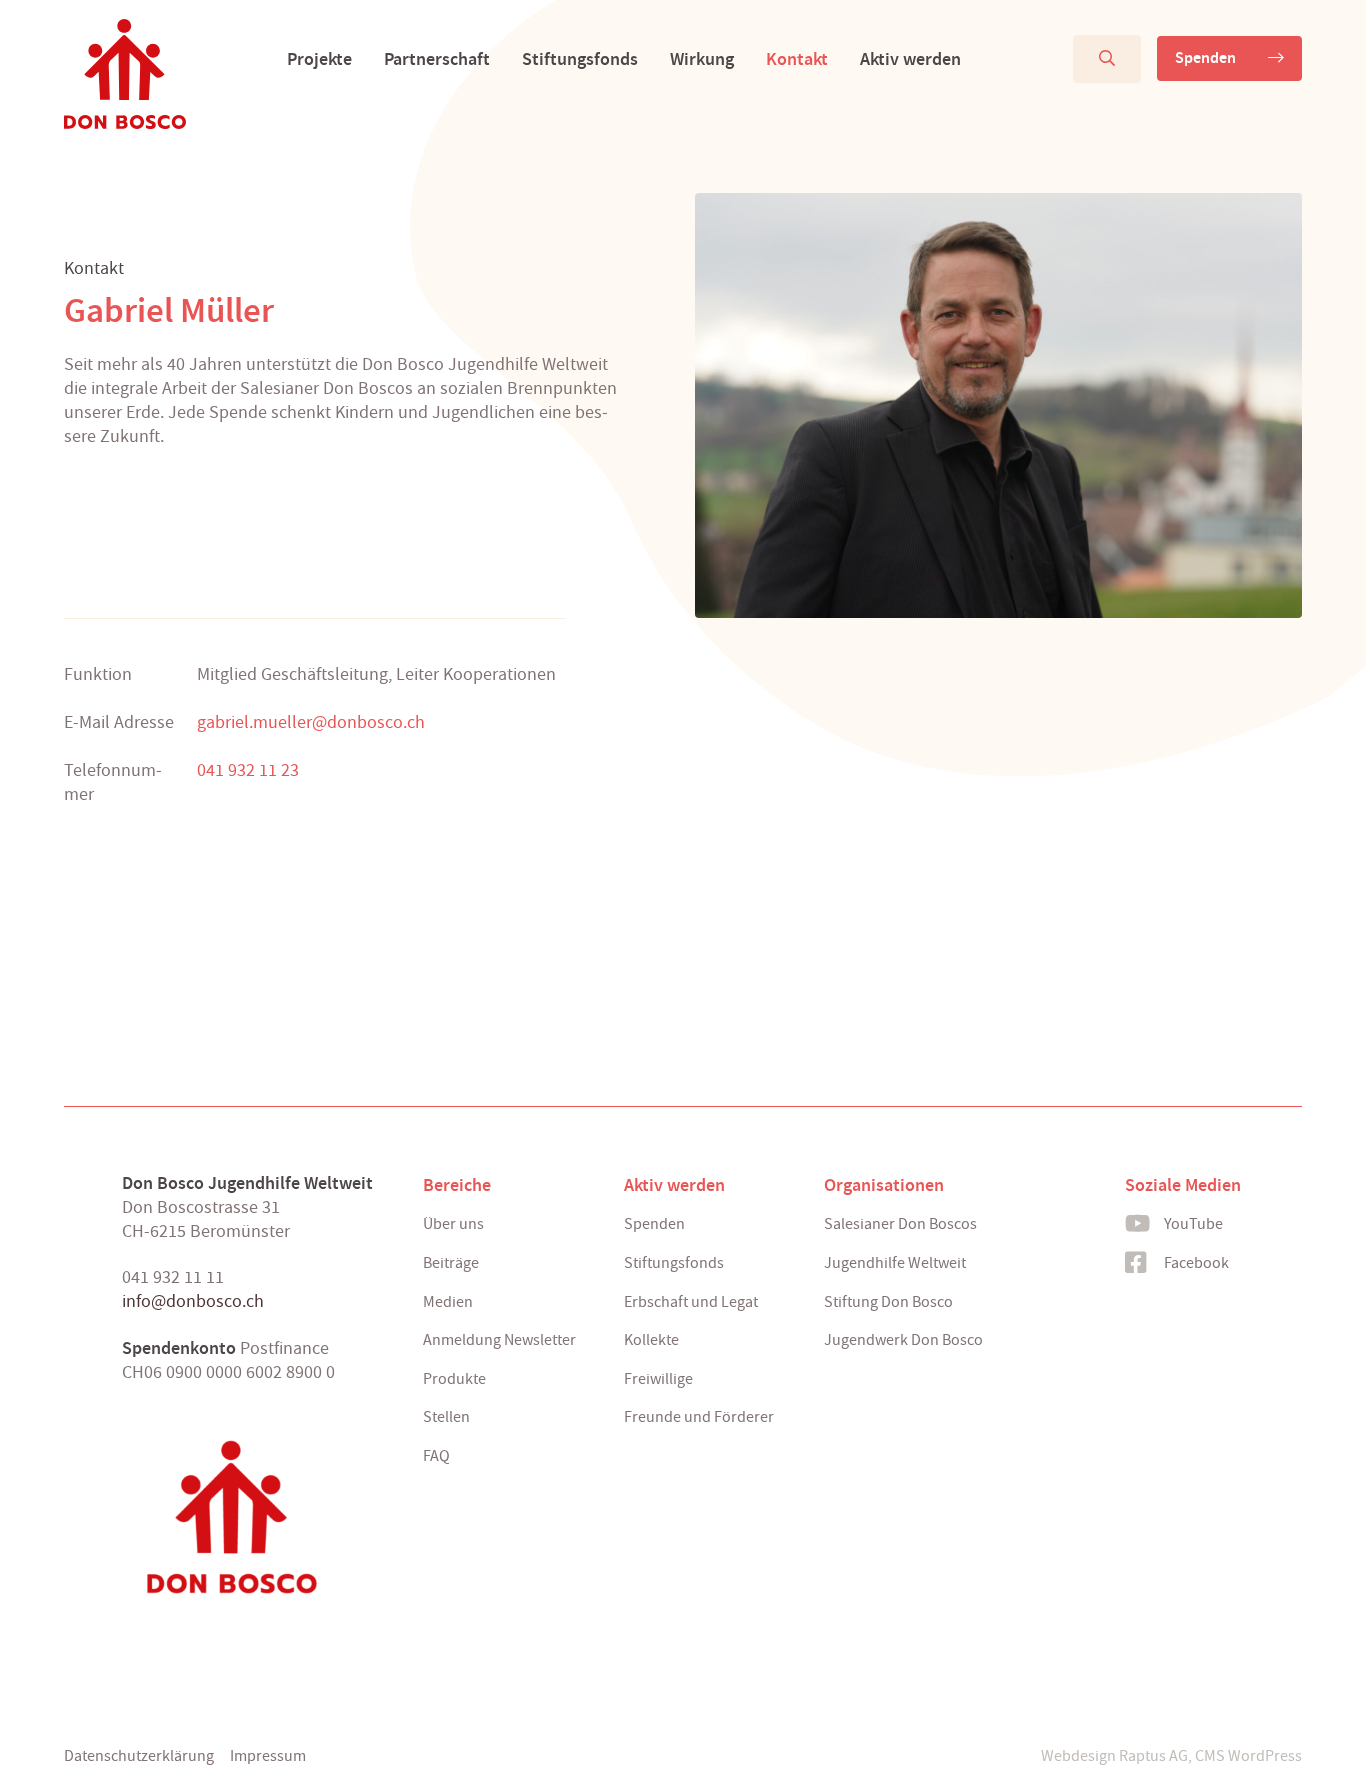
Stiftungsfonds (580, 59)
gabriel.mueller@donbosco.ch (311, 722)
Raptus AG (1153, 1756)
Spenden (1205, 57)
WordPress (1265, 1756)
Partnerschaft (437, 59)
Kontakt (797, 59)
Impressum (268, 1756)
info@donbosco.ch (193, 1301)
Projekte (319, 59)
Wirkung (702, 59)
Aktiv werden (910, 59)
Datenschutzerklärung (139, 1756)
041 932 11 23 (248, 770)
